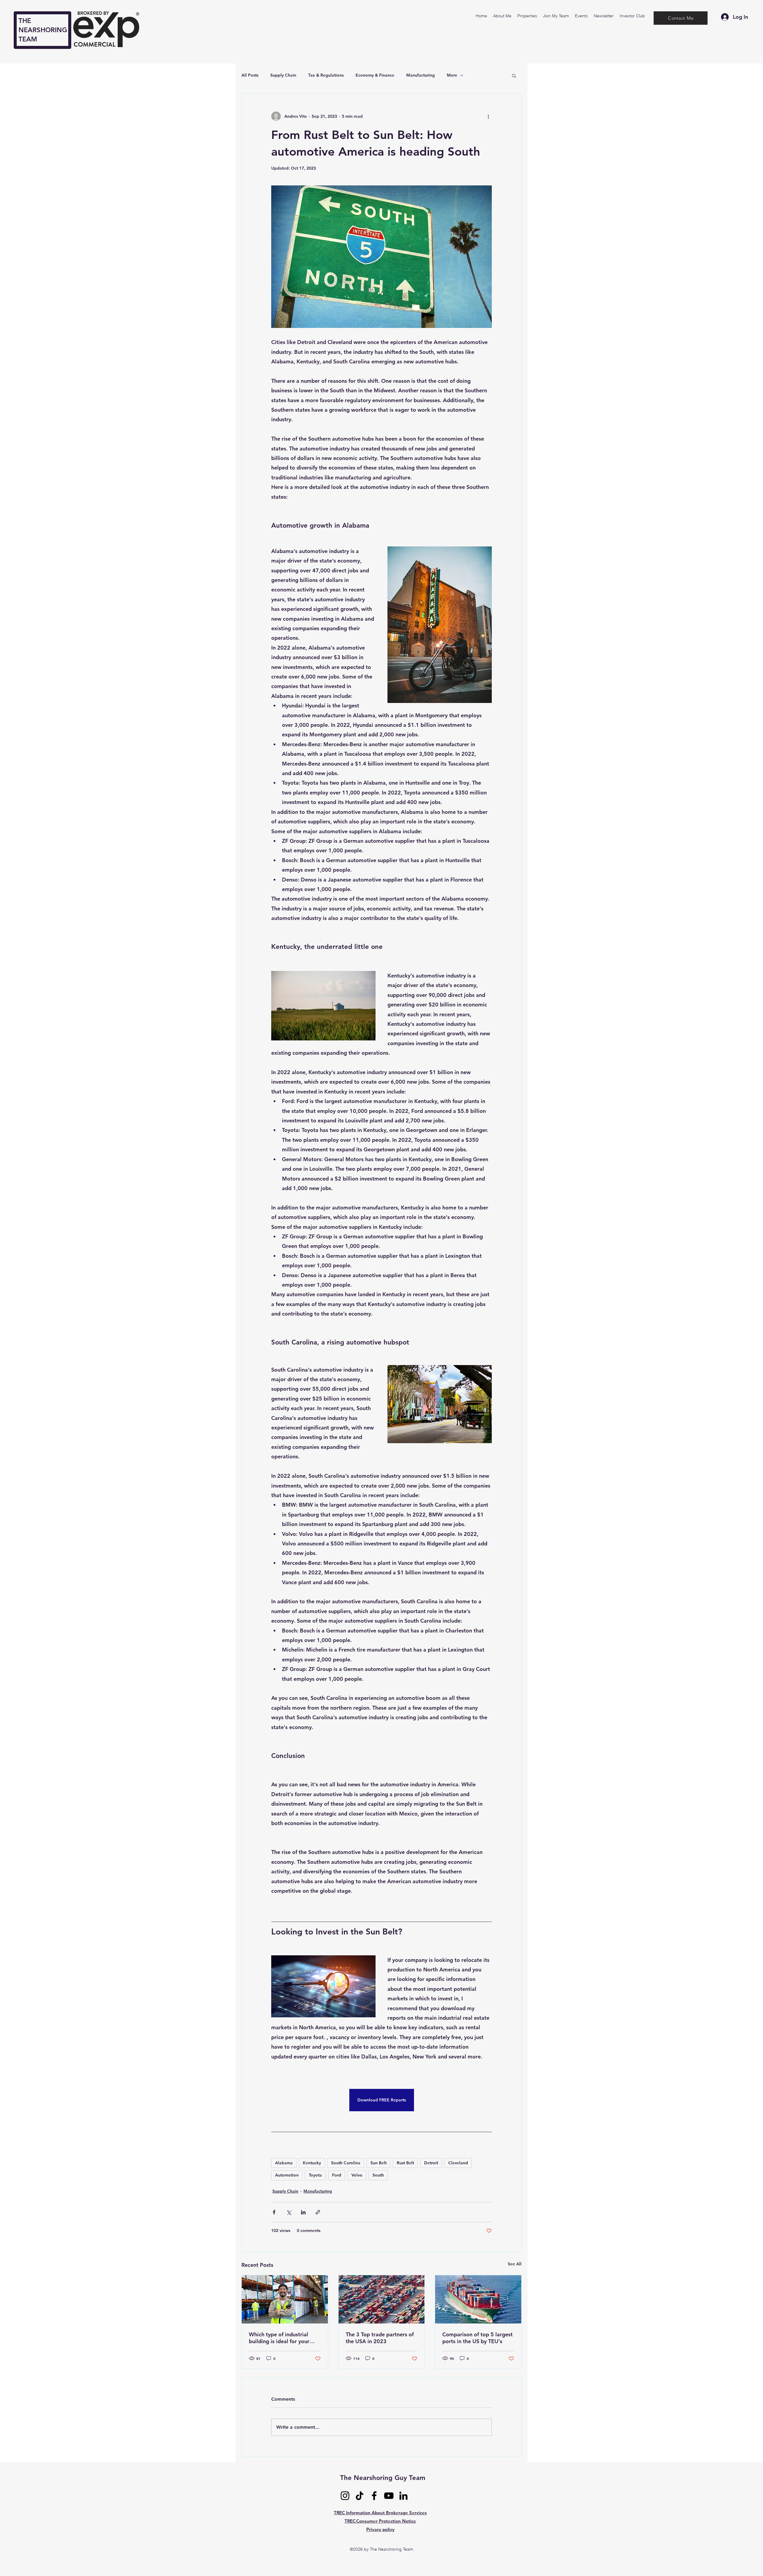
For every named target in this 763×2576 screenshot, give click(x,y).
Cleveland (458, 2163)
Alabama (284, 2163)
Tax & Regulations (326, 75)
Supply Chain (283, 75)
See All (515, 2264)
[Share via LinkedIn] (303, 2212)
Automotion (287, 2175)
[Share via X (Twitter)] (289, 2212)
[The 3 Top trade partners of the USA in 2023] (382, 2299)
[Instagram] (345, 2496)
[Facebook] (374, 2496)
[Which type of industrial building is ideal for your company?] (285, 2299)
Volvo (357, 2175)
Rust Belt (405, 2163)
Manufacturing (421, 75)
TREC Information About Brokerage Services (380, 2513)
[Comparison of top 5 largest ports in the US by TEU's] (478, 2299)
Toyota (315, 2175)
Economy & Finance (375, 75)
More (452, 75)
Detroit (431, 2163)
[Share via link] (318, 2212)
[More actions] (488, 116)
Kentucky (312, 2163)
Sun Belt (379, 2163)
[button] (514, 75)
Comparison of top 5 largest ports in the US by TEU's (477, 2338)
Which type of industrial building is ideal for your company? (279, 2338)
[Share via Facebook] (274, 2212)
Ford (337, 2175)
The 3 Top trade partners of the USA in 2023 (380, 2338)
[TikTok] (360, 2496)
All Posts (250, 75)
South (378, 2175)
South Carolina (346, 2163)
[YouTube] (389, 2496)
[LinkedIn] (403, 2496)
